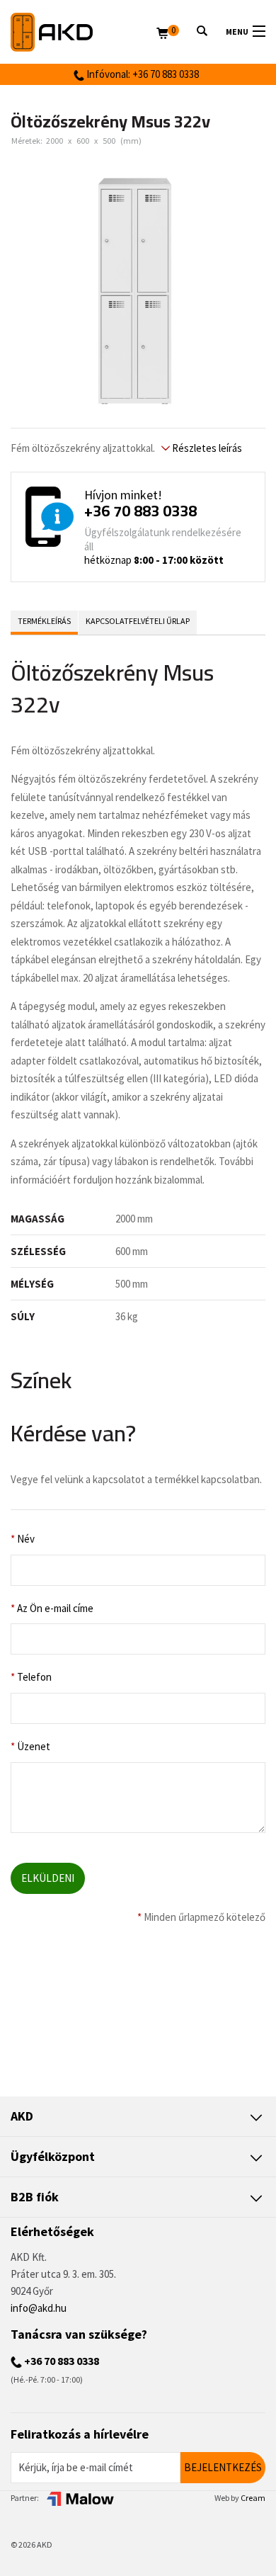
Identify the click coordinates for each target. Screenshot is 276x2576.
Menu (237, 32)
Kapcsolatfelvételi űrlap (138, 621)
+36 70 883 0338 (140, 511)
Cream (253, 2498)
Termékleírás (44, 621)
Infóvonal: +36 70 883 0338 (142, 74)
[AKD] (84, 32)
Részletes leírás (206, 448)
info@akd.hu (39, 2308)
